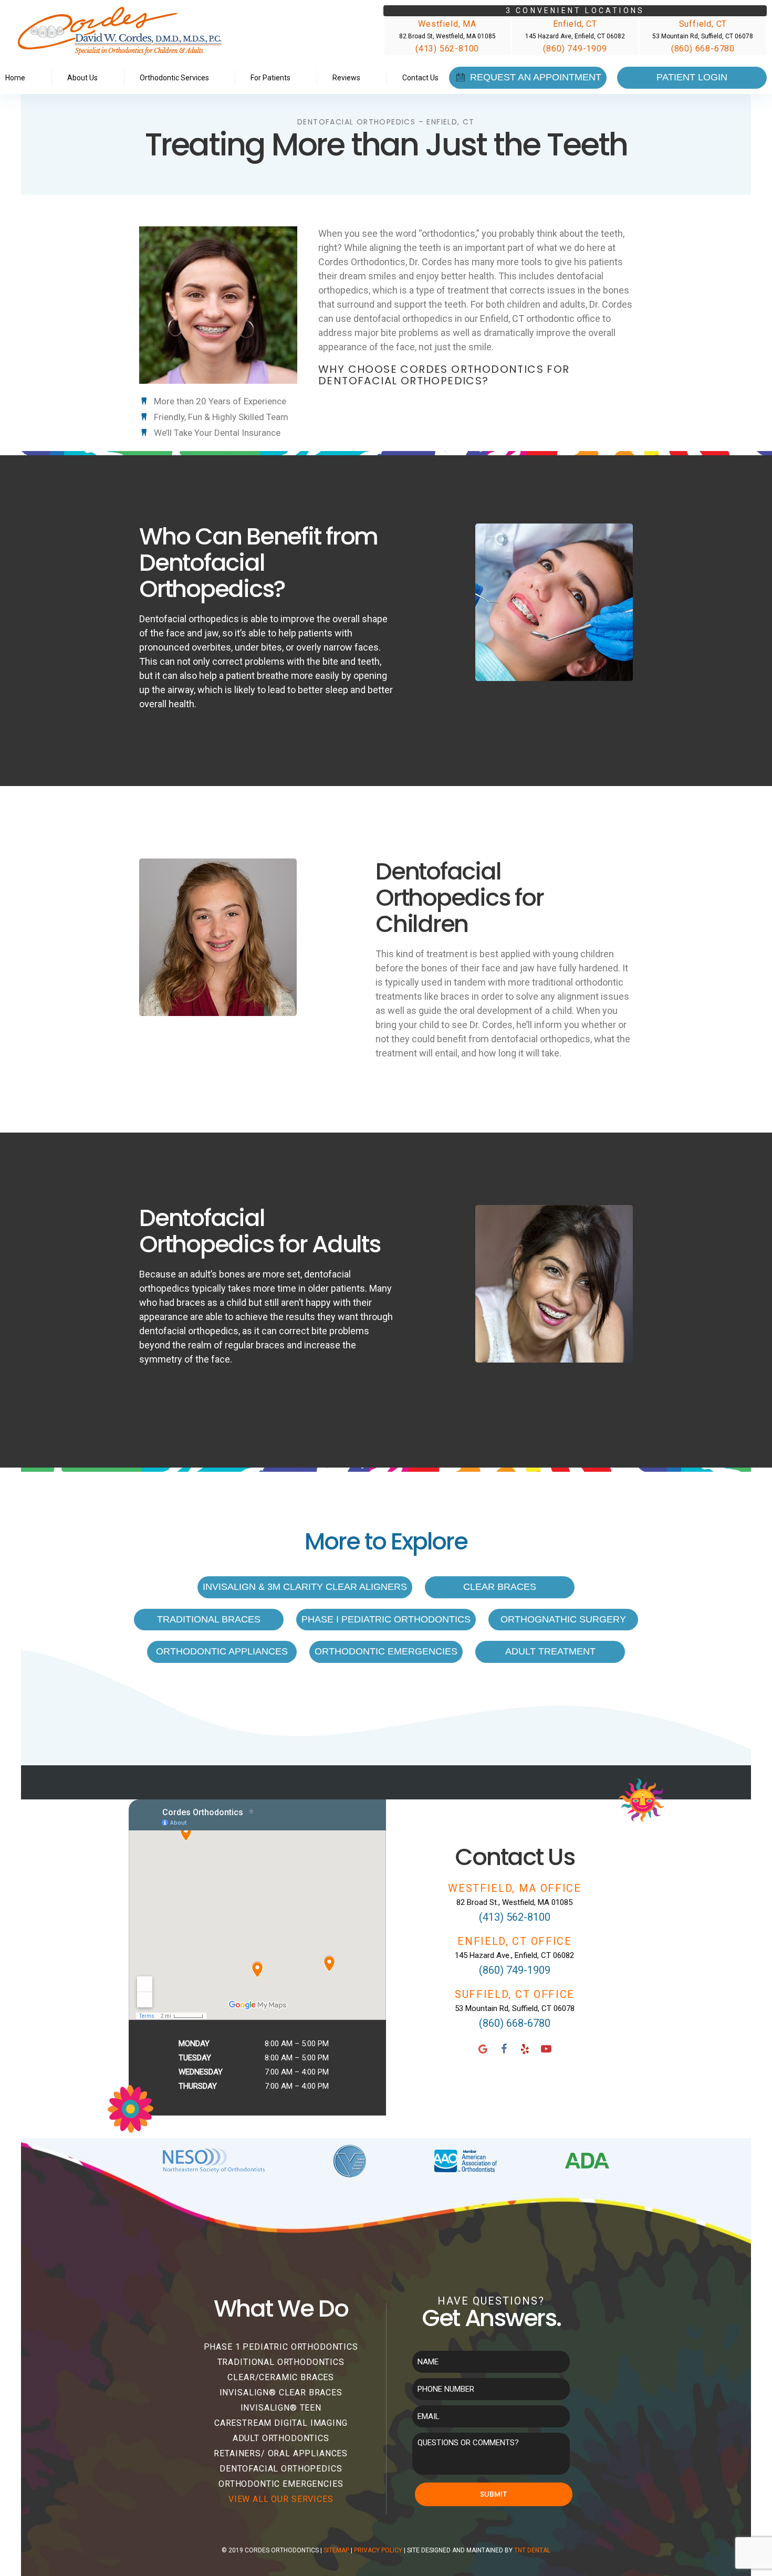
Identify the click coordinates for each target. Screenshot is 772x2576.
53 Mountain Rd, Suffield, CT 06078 (703, 36)
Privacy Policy (378, 2550)
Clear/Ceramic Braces (281, 2377)
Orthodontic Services (174, 78)
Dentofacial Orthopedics (281, 2469)
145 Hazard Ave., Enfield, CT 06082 (514, 1955)
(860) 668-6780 (703, 49)
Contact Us (420, 78)
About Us (82, 78)
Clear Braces (500, 1587)
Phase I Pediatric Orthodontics (386, 1619)
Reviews (346, 78)
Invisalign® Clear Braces (281, 2392)
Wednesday (201, 2072)
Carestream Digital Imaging (281, 2423)
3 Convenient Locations (575, 11)
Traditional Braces (209, 1619)
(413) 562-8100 (447, 49)
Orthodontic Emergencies (386, 1651)
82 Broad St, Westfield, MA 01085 (447, 36)
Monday (194, 2044)
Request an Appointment (534, 77)
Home (15, 78)
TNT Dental (532, 2550)
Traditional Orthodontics (281, 2362)
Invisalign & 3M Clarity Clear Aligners (305, 1587)
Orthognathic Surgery (563, 1619)
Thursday (198, 2086)
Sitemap (336, 2550)
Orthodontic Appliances (222, 1651)
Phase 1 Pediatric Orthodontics (281, 2347)
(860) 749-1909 (575, 49)
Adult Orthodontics (281, 2438)
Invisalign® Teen (281, 2408)
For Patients (270, 78)
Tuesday (195, 2058)
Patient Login (692, 77)
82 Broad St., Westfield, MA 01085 (514, 1902)
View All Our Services (281, 2499)
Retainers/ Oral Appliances (281, 2453)
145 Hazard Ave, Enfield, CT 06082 (575, 36)
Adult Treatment (550, 1651)
